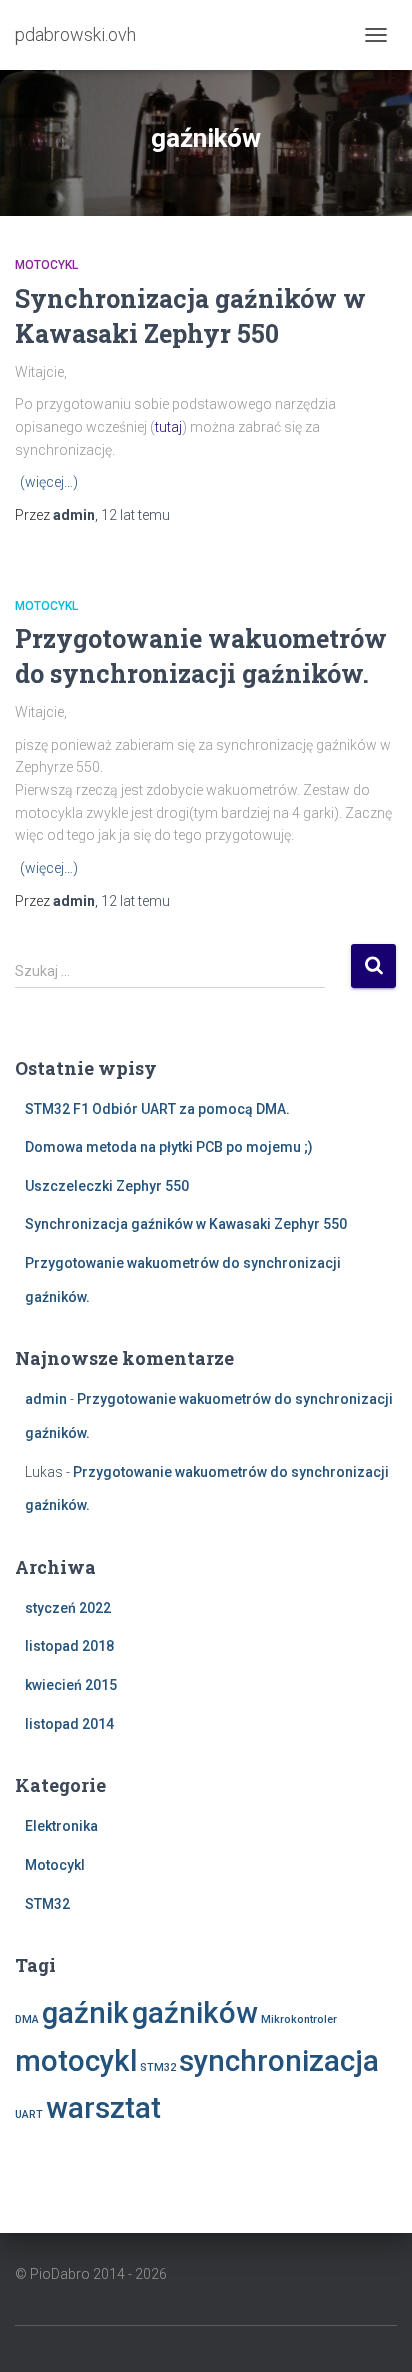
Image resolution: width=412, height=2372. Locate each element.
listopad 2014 (69, 1724)
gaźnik (85, 2013)
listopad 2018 (69, 1646)
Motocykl (46, 265)
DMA (27, 2019)
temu (135, 515)
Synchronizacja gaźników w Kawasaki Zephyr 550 (186, 1224)
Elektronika (61, 1826)
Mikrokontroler (299, 2019)
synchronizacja (279, 2061)
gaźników (195, 2013)
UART (29, 2114)
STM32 (47, 1904)
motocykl (76, 2061)
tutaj (168, 427)
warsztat (103, 2108)
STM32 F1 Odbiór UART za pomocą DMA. (157, 1109)
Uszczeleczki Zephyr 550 (107, 1186)
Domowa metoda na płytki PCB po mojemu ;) (169, 1147)
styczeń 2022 (68, 1608)
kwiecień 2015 (71, 1685)
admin (46, 1399)
